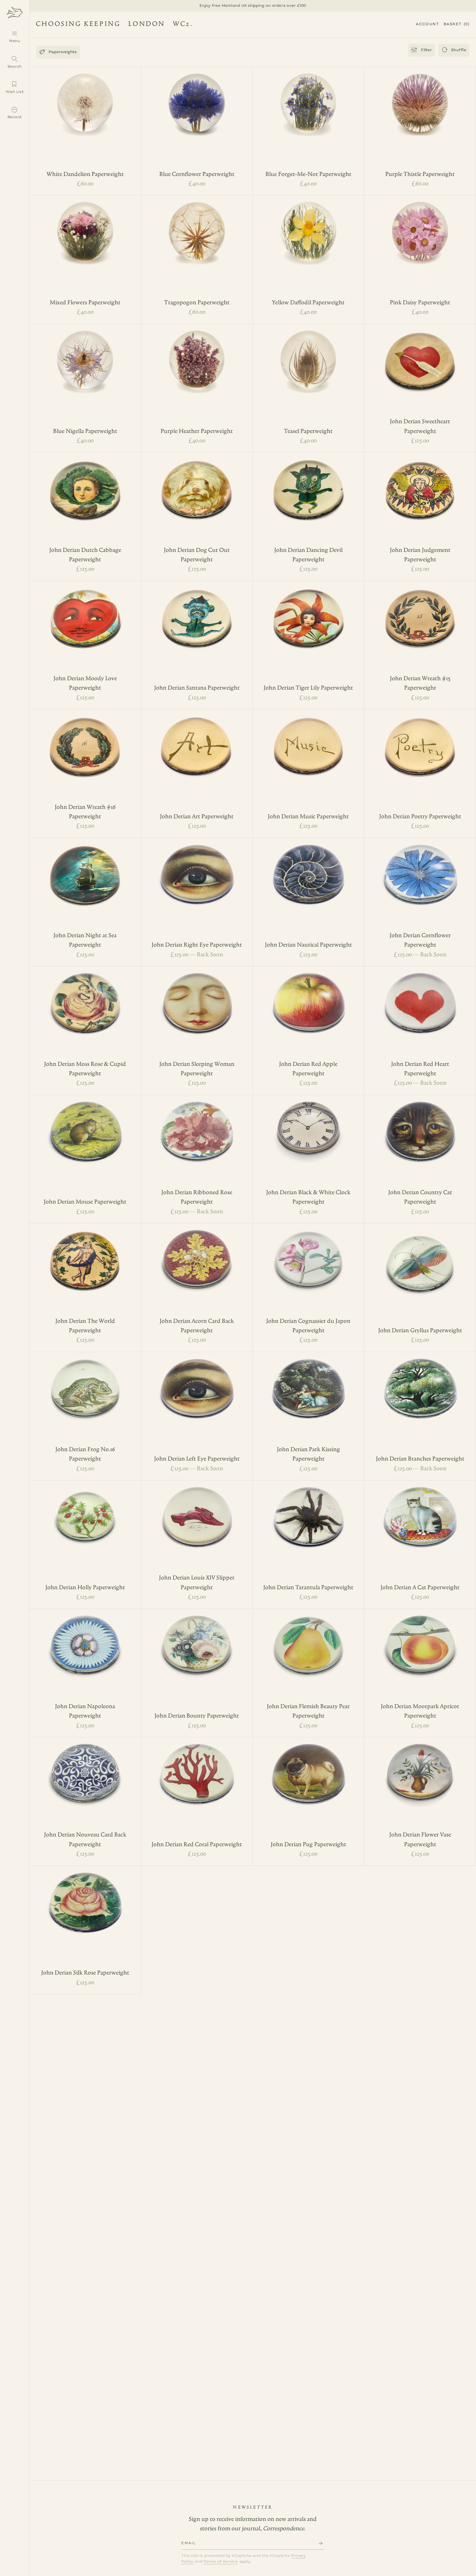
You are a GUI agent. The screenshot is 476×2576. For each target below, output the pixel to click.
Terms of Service (221, 2562)
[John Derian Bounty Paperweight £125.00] (197, 1640)
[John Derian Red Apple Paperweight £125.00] (308, 998)
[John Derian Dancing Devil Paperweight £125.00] (308, 484)
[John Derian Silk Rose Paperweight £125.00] (85, 1897)
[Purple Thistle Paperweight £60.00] (420, 99)
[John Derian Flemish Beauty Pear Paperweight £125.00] (308, 1640)
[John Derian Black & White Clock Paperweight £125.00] (308, 1126)
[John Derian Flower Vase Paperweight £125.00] (420, 1769)
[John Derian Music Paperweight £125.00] (308, 741)
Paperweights (58, 52)
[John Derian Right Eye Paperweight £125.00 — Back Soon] (197, 869)
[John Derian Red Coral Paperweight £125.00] (197, 1769)
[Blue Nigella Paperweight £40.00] (85, 356)
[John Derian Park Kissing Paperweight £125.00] (308, 1383)
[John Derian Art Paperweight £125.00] (197, 741)
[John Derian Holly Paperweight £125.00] (85, 1512)
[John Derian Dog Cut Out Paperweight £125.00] (197, 484)
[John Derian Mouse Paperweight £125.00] (85, 1126)
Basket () (457, 24)
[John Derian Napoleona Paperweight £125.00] (85, 1640)
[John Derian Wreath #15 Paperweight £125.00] (420, 612)
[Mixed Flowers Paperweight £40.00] (85, 227)
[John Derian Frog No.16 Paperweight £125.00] (85, 1383)
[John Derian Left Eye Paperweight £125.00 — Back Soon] (197, 1383)
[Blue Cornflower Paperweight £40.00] (197, 99)
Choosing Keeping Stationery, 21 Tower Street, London (112, 25)
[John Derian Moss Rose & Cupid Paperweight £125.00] (85, 998)
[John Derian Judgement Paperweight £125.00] (420, 484)
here (198, 6)
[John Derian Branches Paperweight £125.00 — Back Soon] (420, 1383)
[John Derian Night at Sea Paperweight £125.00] (85, 869)
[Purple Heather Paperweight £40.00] (197, 356)
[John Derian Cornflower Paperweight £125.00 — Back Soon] (420, 869)
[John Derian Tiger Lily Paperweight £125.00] (308, 612)
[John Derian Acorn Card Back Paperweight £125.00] (197, 1255)
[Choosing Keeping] (15, 12)
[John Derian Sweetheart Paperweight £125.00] (420, 356)
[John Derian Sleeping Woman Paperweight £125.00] (197, 998)
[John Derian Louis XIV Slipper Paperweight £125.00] (197, 1512)
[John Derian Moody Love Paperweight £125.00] (85, 612)
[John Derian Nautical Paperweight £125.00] (308, 869)
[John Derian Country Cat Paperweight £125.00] (420, 1126)
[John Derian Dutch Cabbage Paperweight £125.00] (85, 484)
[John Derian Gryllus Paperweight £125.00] (420, 1259)
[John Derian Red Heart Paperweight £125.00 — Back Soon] (420, 998)
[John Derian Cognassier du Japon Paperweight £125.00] (308, 1255)
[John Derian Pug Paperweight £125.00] (308, 1769)
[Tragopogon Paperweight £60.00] (197, 227)
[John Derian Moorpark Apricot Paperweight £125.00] (420, 1640)
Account (427, 24)
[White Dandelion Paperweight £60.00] (85, 99)
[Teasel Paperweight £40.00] (308, 356)
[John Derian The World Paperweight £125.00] (85, 1255)
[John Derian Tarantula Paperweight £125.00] (308, 1512)
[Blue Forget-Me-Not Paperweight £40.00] (308, 99)
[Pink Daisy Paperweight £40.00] (420, 227)
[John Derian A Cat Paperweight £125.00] (420, 1512)
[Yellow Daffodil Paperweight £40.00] (308, 227)
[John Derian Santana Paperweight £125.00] (197, 612)
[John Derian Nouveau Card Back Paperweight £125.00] (85, 1769)
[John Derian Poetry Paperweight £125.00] (420, 741)
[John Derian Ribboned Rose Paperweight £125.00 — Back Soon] (197, 1126)
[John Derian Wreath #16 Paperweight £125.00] (85, 741)
